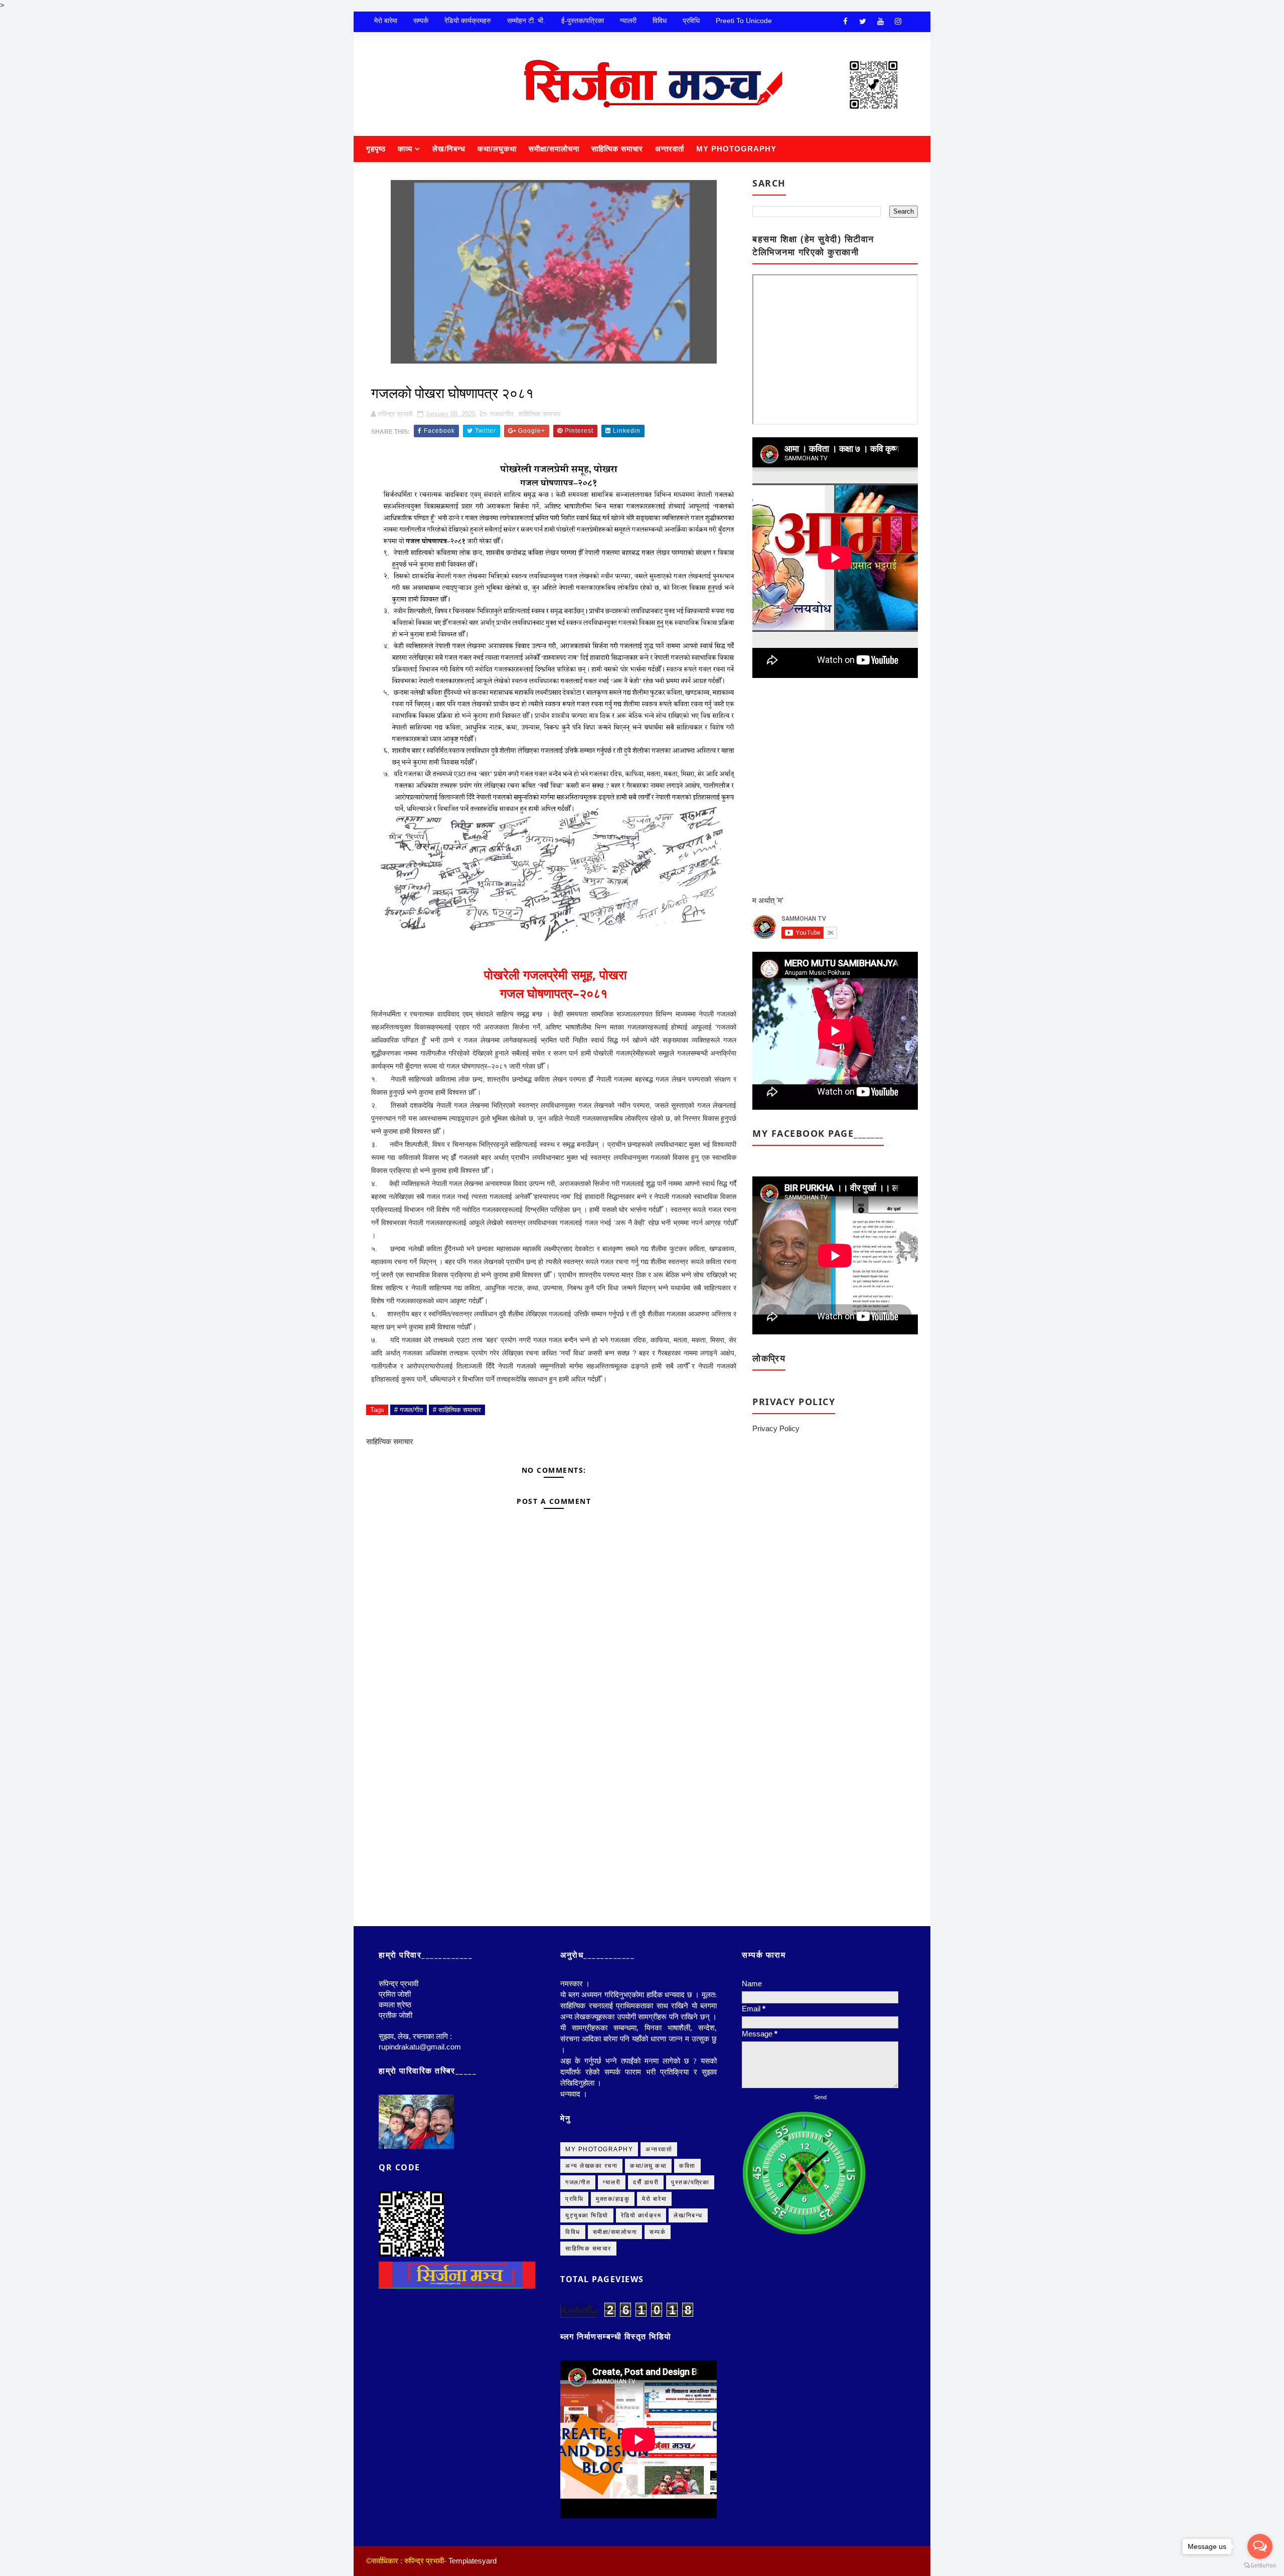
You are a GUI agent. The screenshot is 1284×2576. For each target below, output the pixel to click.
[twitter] (863, 22)
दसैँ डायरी (646, 2182)
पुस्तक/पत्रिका (690, 2182)
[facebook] (845, 22)
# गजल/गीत (409, 1410)
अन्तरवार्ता (670, 149)
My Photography (736, 149)
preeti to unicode (744, 21)
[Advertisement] (554, 1794)
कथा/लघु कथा (648, 2166)
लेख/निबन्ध (449, 149)
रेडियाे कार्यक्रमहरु (468, 21)
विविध (660, 21)
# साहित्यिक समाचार (457, 1410)
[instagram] (898, 22)
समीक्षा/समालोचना (554, 149)
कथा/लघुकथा (497, 149)
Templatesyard (472, 2561)
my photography (599, 2149)
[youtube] (880, 22)
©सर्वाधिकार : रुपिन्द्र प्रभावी (405, 2561)
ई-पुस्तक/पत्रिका (583, 21)
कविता (687, 2166)
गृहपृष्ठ (376, 149)
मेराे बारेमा (386, 21)
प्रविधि (691, 21)
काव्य (405, 149)
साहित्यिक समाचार (617, 149)
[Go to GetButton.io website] (1260, 2566)
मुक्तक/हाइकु (613, 2199)
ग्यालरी (628, 21)
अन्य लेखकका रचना (591, 2166)
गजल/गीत (502, 414)
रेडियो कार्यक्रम (641, 2215)
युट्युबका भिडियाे (587, 2215)
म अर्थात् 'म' (768, 900)
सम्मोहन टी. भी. (526, 21)
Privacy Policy (776, 1428)
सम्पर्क (421, 21)
